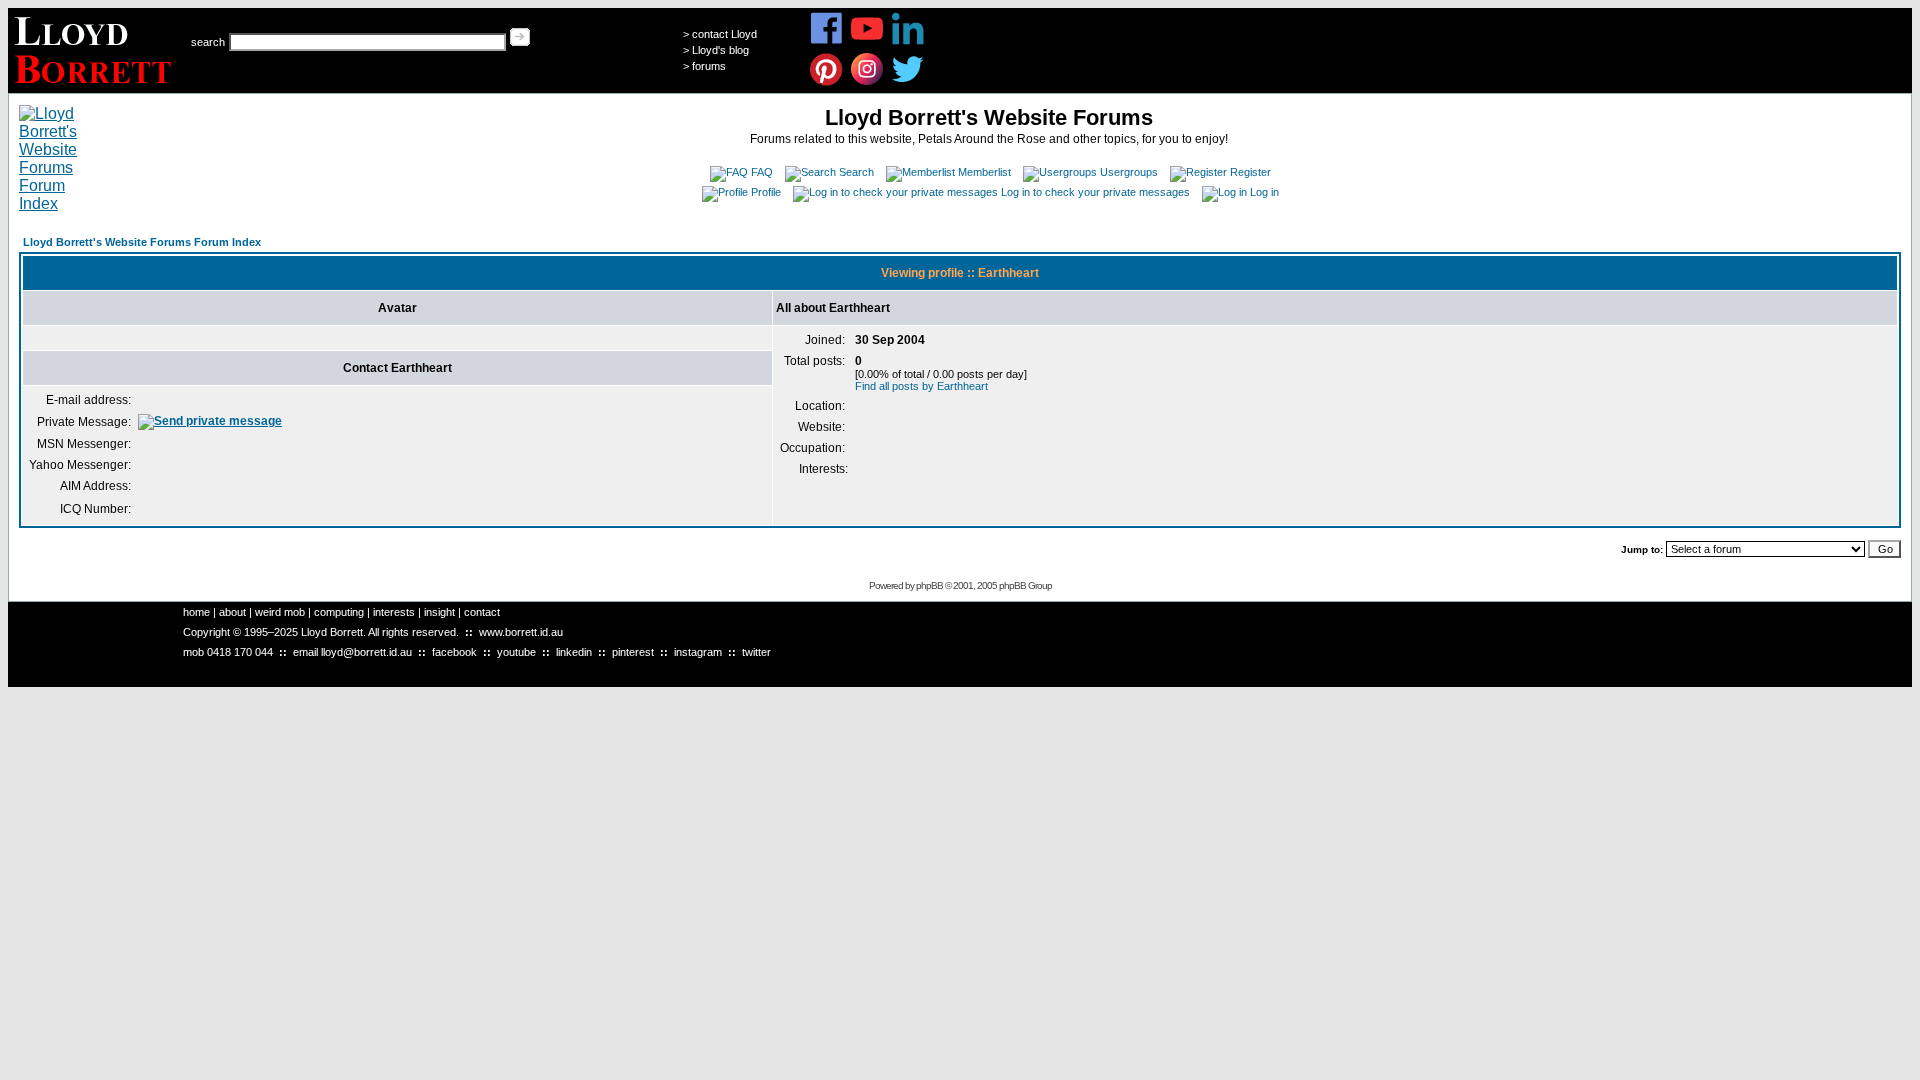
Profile (766, 192)
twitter (756, 652)
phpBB (929, 585)
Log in (1264, 192)
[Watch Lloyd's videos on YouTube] (867, 41)
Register (1250, 172)
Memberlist (984, 172)
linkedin (574, 652)
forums (709, 66)
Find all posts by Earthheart (921, 386)
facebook (454, 652)
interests (394, 612)
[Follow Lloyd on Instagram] (867, 82)
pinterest (633, 652)
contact (482, 612)
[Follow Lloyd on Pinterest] (826, 82)
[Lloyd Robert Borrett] (95, 87)
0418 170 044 (240, 652)
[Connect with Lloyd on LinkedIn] (908, 41)
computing (339, 612)
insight (439, 612)
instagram (698, 652)
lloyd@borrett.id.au (366, 652)
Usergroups (1129, 172)
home (196, 612)
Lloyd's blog (720, 50)
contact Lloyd (724, 34)
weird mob (280, 612)
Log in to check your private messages (1095, 192)
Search (856, 172)
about (232, 612)
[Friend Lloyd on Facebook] (826, 41)
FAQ (762, 172)
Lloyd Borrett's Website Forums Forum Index (142, 242)
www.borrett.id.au (521, 632)
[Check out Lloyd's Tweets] (908, 82)
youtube (516, 652)
